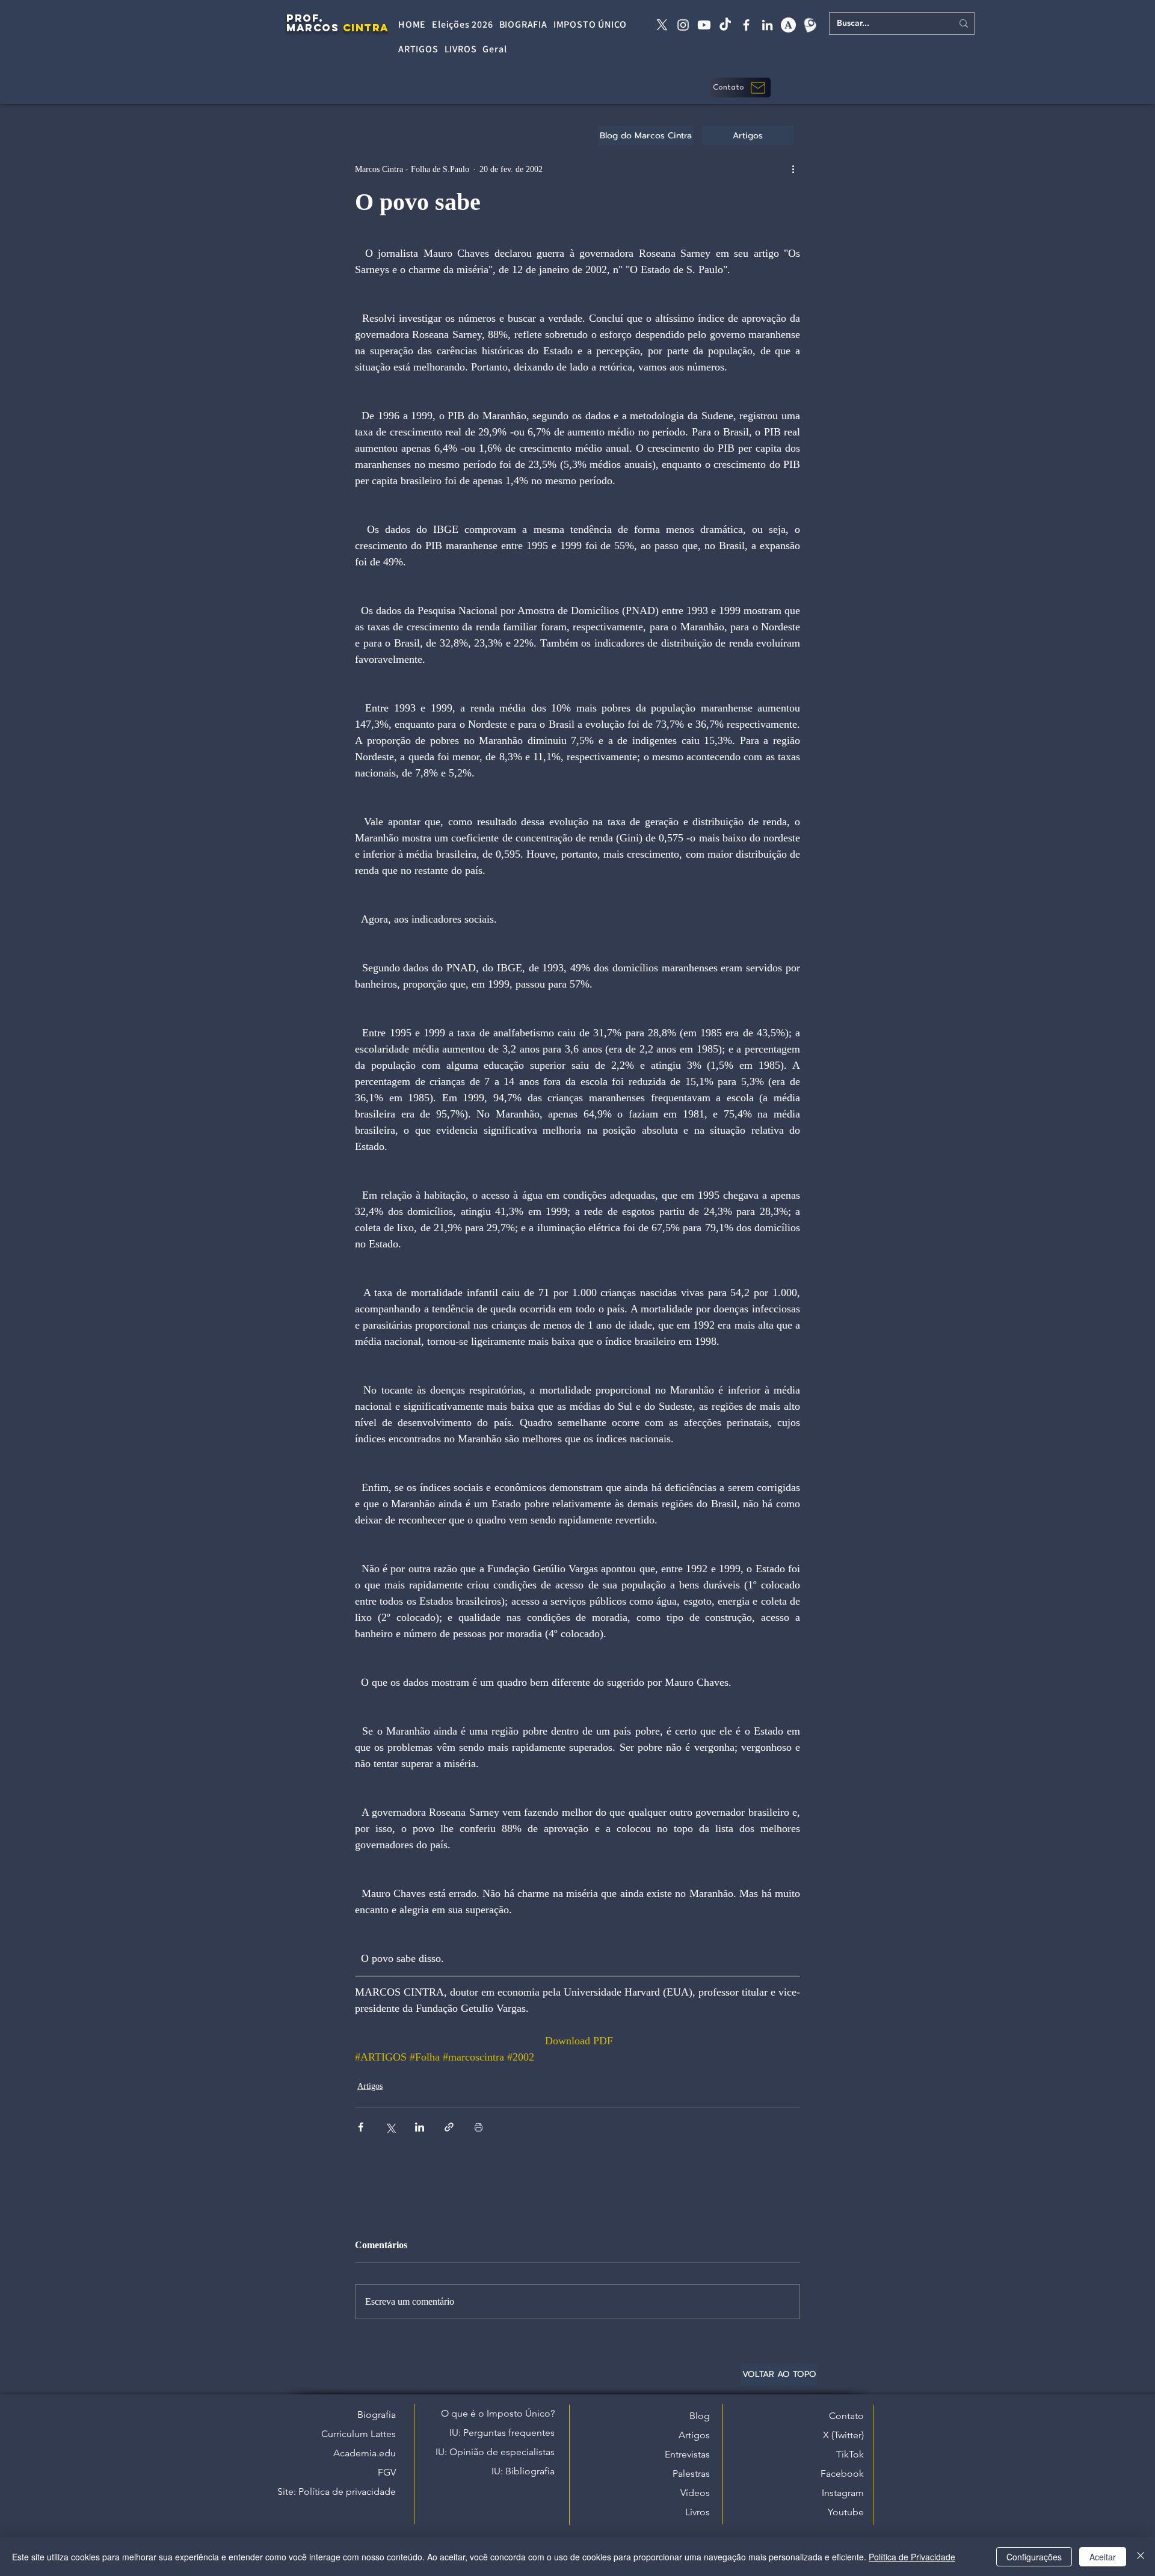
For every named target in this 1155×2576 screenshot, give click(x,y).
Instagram (843, 2493)
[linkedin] (767, 25)
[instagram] (683, 25)
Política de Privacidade (912, 2557)
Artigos (370, 2086)
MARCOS (313, 28)
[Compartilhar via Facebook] (361, 2127)
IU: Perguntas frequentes (502, 2433)
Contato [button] (846, 2416)
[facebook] (746, 25)
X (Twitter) (843, 2435)
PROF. (305, 18)
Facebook (842, 2473)
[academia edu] (788, 25)
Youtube (846, 2512)
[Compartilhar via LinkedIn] (420, 2127)
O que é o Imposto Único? (498, 2413)
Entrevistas (687, 2454)
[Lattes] (809, 25)
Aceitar (1103, 2557)
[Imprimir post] (479, 2127)
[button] (741, 88)
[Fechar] (1141, 2557)
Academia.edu (365, 2453)
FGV (387, 2472)
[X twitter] (662, 25)
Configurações (1034, 2557)
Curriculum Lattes (359, 2434)
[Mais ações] (793, 169)
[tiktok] (725, 25)
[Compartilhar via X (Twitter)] (390, 2127)
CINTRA (366, 28)
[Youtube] (704, 25)
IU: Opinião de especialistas (495, 2452)
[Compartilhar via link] (449, 2127)
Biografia (377, 2415)
